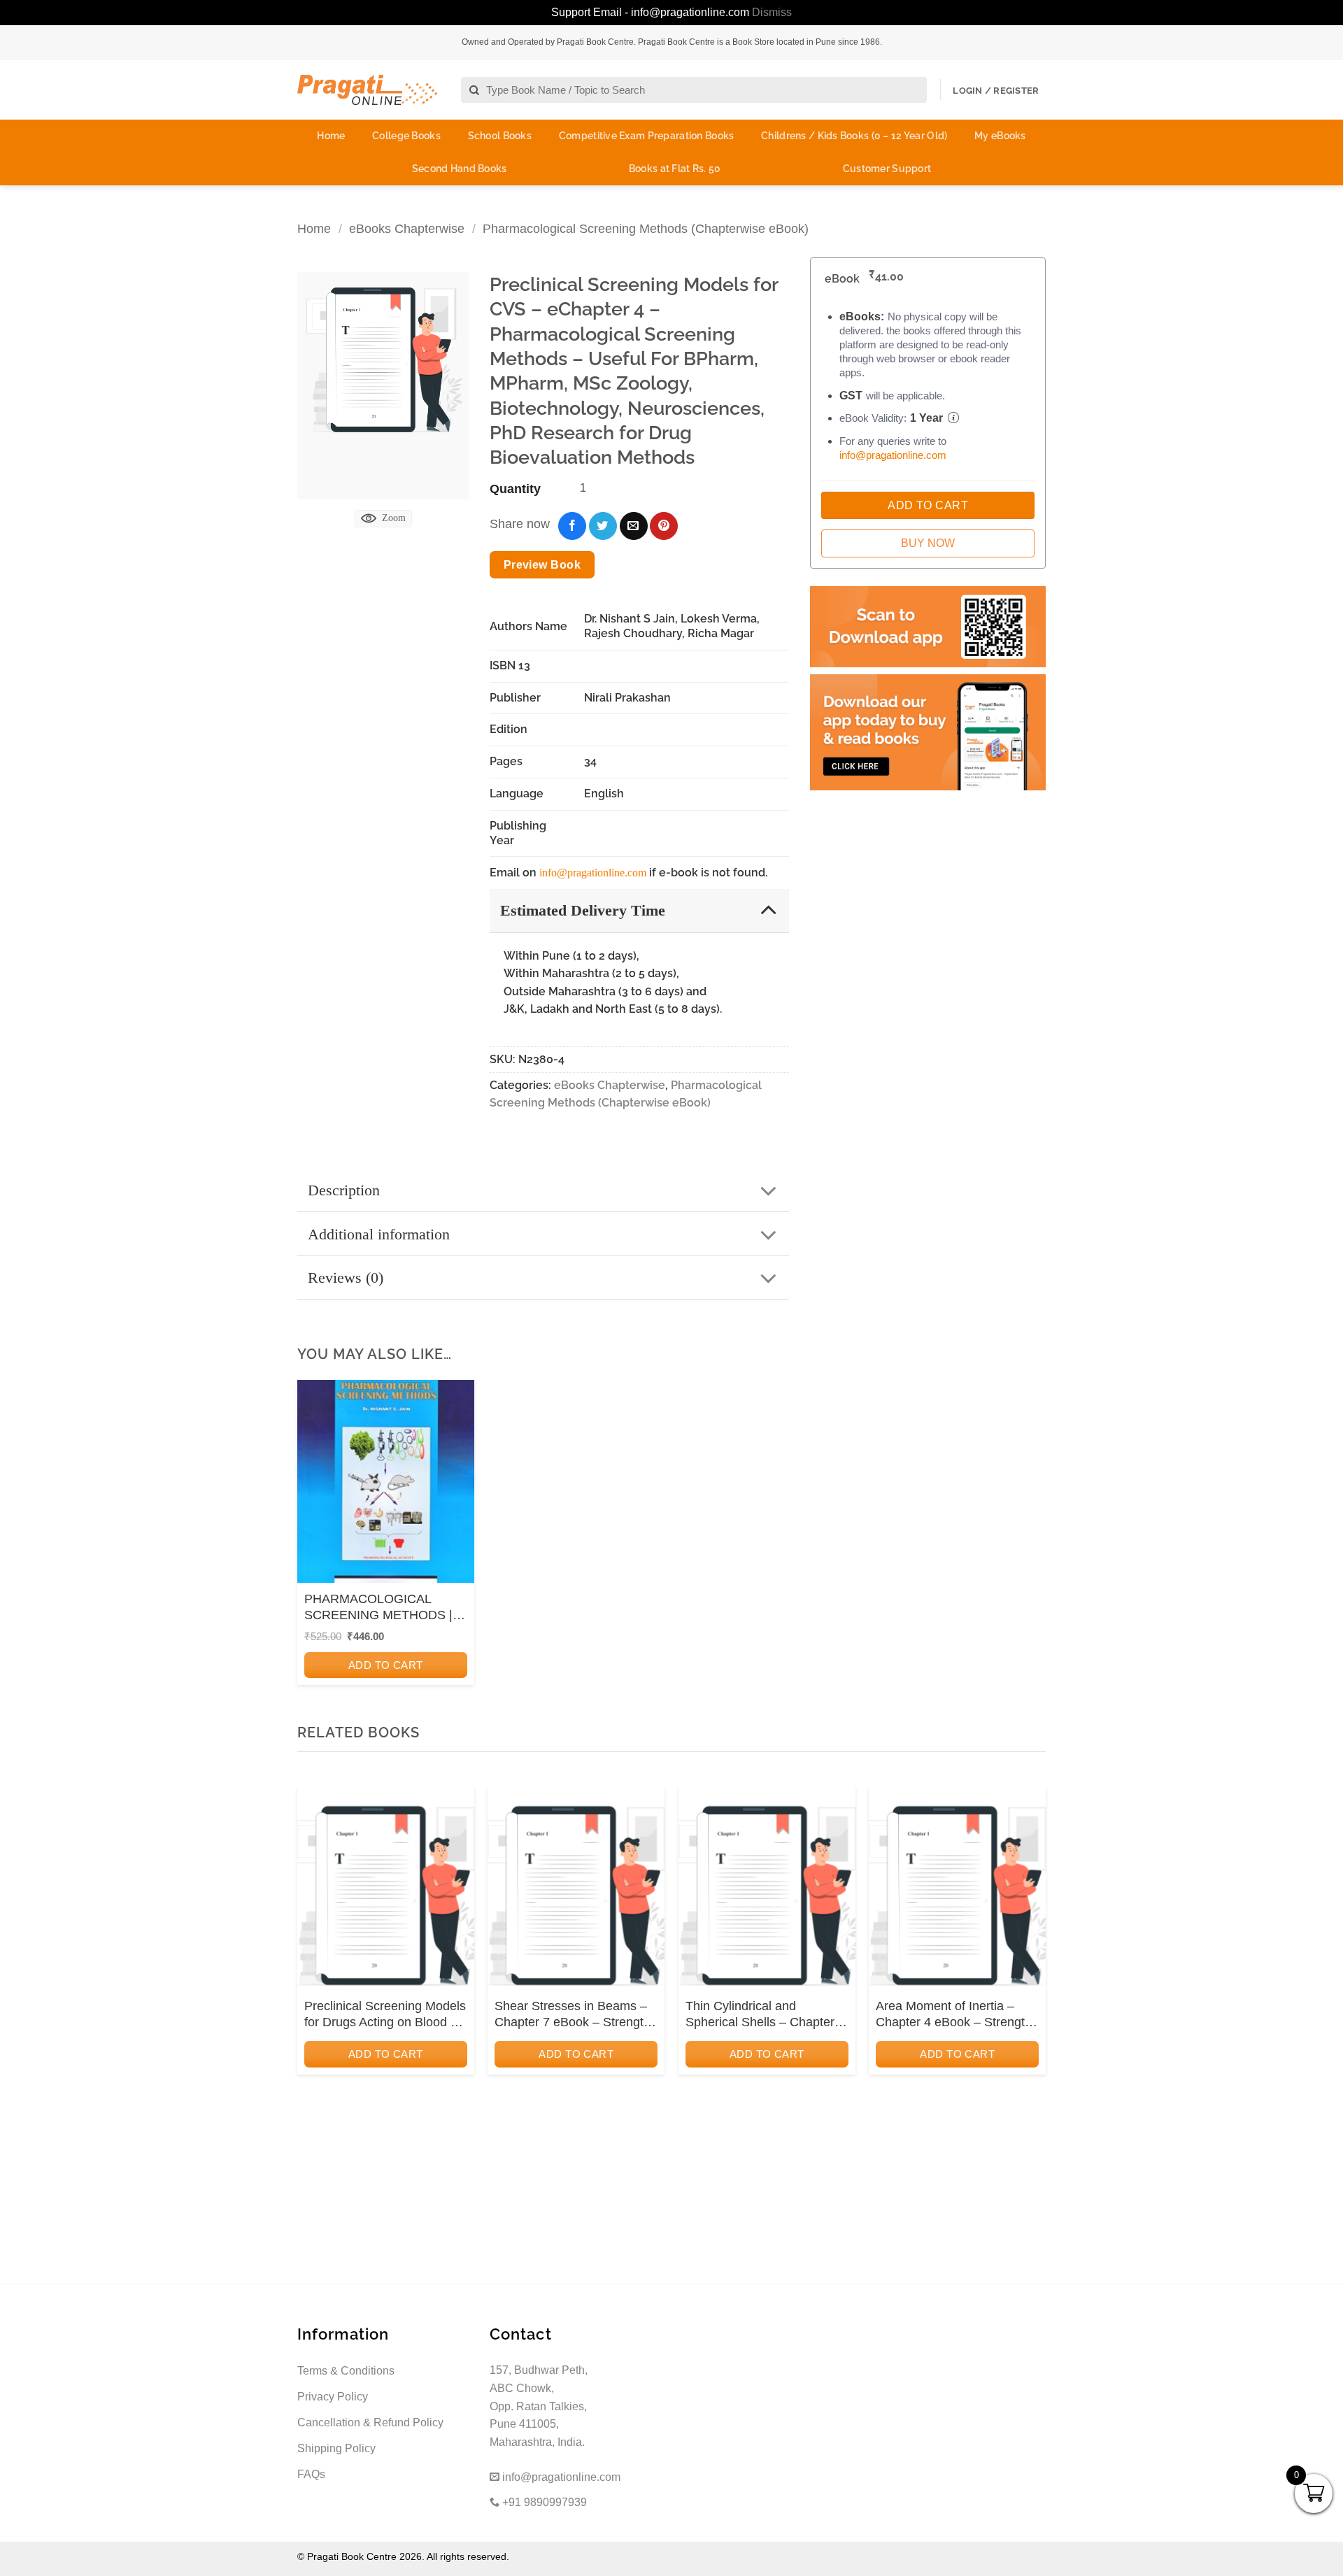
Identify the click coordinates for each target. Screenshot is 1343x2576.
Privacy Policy (333, 2397)
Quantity (515, 489)
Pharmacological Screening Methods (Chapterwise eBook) (646, 228)
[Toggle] (768, 910)
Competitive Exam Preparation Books (647, 136)
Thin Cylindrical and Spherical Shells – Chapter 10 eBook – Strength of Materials (760, 2015)
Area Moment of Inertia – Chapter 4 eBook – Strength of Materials (954, 2015)
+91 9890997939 (543, 2502)
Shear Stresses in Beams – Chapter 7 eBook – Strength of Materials (573, 2015)
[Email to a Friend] (634, 526)
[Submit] (475, 91)
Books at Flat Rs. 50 (675, 169)
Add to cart (386, 1665)
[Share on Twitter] (603, 526)
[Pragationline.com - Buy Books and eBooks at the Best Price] (367, 90)
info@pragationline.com (593, 873)
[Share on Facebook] (572, 526)
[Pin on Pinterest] (664, 526)
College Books (406, 136)
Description (344, 1190)
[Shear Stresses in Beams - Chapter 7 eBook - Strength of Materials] (576, 1893)
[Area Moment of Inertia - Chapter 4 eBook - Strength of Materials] (957, 1893)
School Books (500, 136)
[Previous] (312, 1976)
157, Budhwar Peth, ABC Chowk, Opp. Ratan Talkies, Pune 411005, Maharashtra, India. (539, 2406)
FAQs (311, 2474)
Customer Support (887, 169)
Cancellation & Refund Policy (370, 2422)
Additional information (379, 1234)
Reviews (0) (346, 1278)
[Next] (1031, 1976)
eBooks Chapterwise (407, 228)
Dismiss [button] (772, 12)
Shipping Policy (336, 2448)
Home (331, 136)
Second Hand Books (460, 169)
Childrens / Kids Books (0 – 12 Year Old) (854, 136)
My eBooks (1000, 136)
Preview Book (542, 565)
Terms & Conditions (346, 2371)
